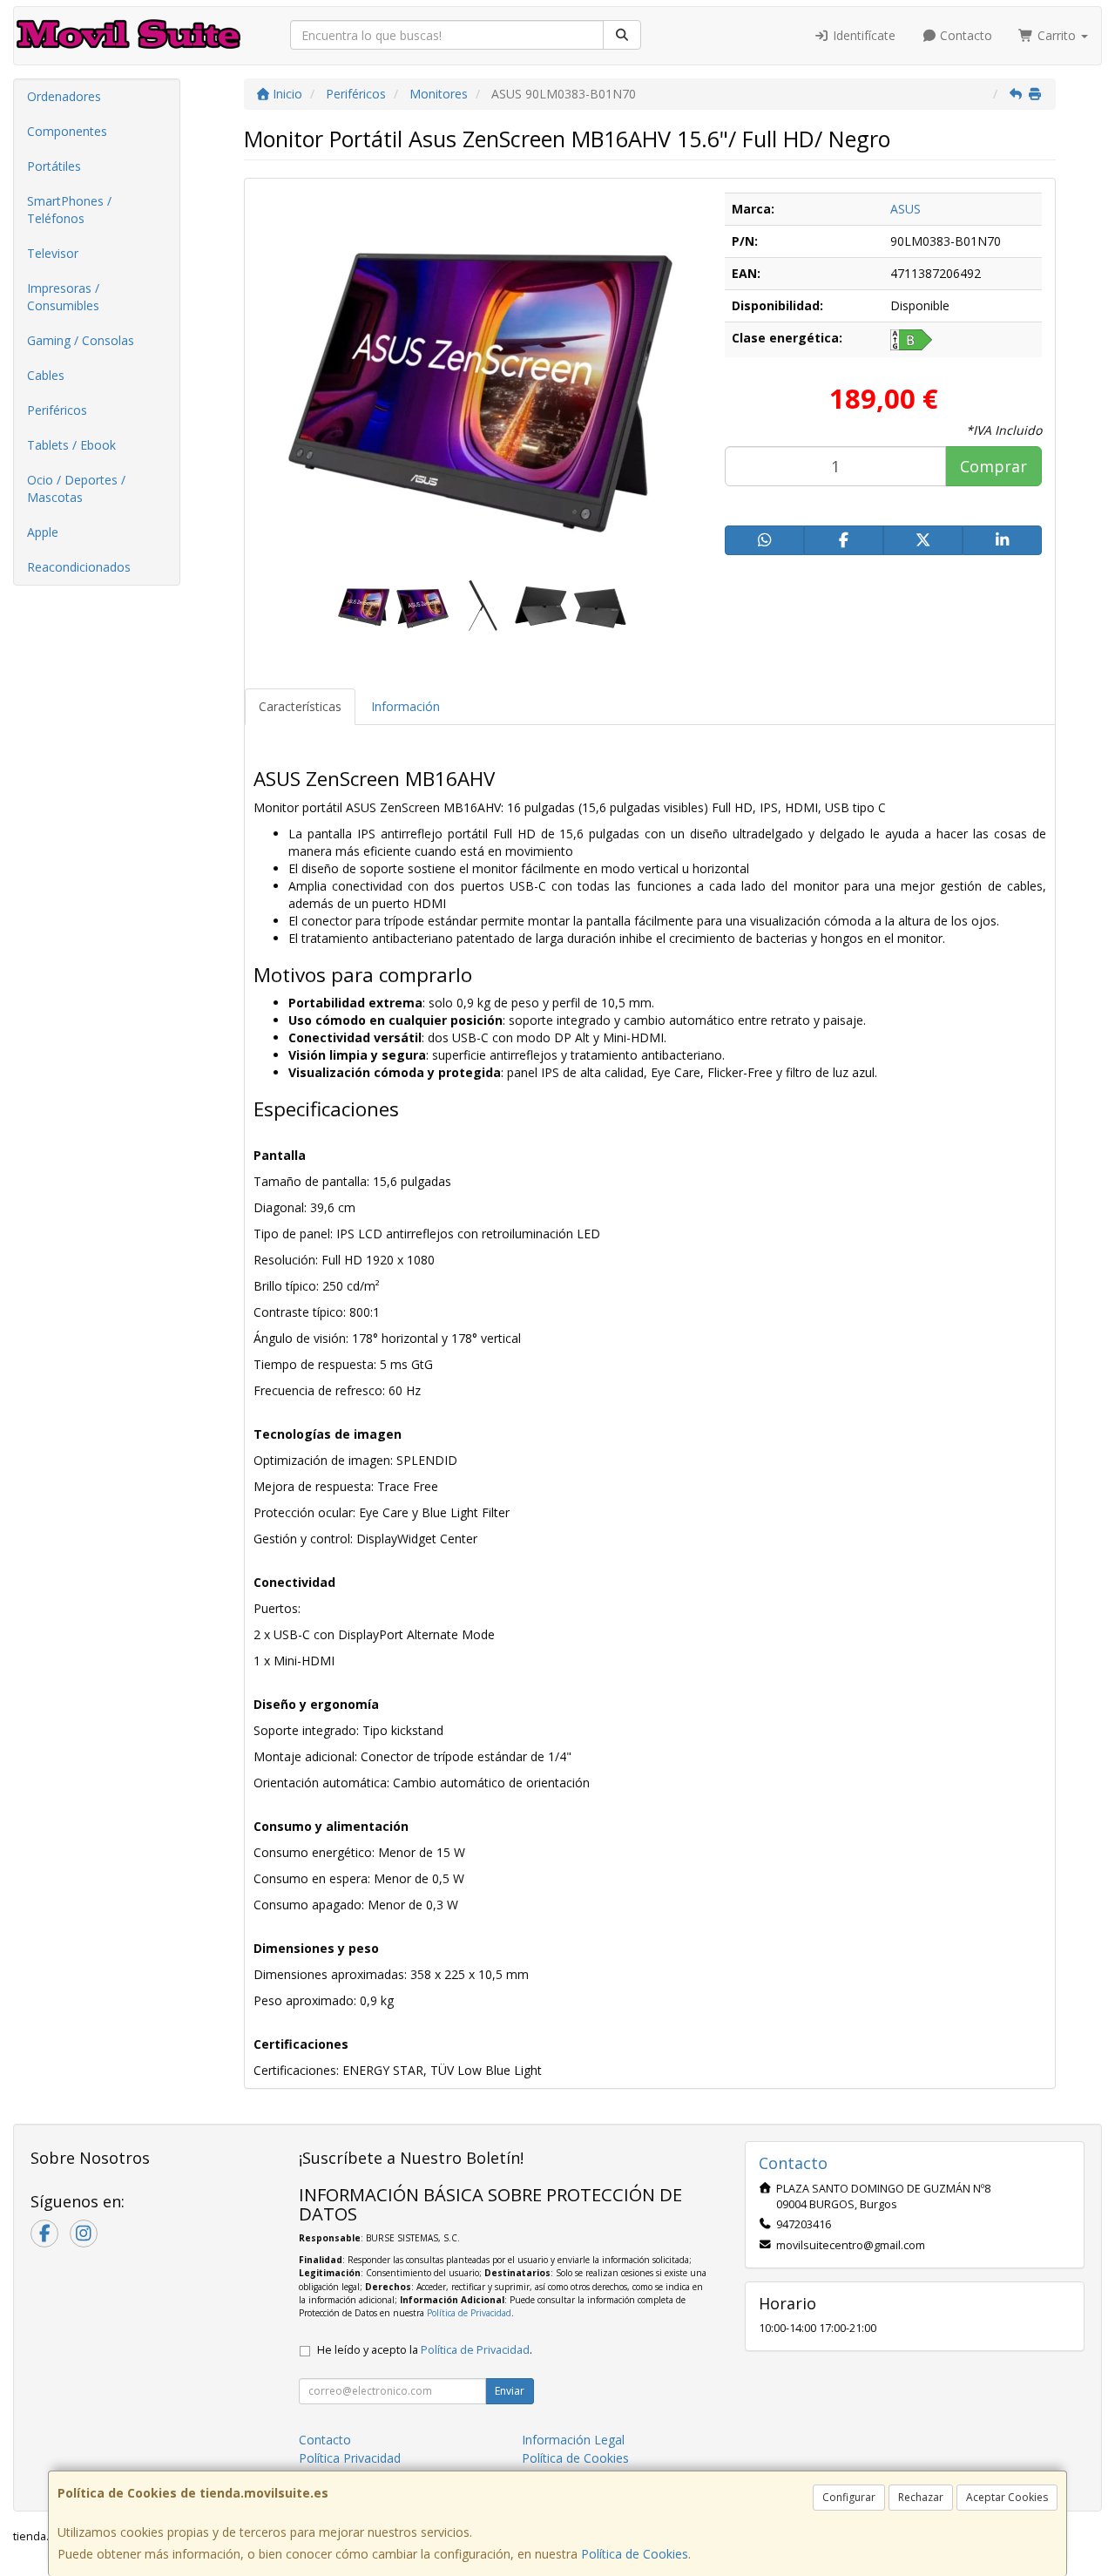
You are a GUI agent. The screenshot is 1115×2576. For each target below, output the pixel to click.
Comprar (993, 466)
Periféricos (57, 410)
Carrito (1057, 35)
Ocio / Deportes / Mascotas (76, 488)
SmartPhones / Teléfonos (69, 210)
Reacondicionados (79, 567)
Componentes (67, 131)
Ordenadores (64, 96)
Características (300, 706)
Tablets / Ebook (71, 445)
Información (405, 706)
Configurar (849, 2497)
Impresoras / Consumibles (63, 297)
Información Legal (573, 2440)
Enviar (510, 2391)
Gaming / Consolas (81, 340)
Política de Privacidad (469, 2313)
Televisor (53, 253)
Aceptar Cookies (1007, 2497)
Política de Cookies (635, 2554)
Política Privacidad (350, 2458)
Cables (46, 375)
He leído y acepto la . (425, 2350)
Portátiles (54, 166)
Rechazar (921, 2497)
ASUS (906, 209)
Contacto (964, 35)
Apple (43, 532)
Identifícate (862, 35)
